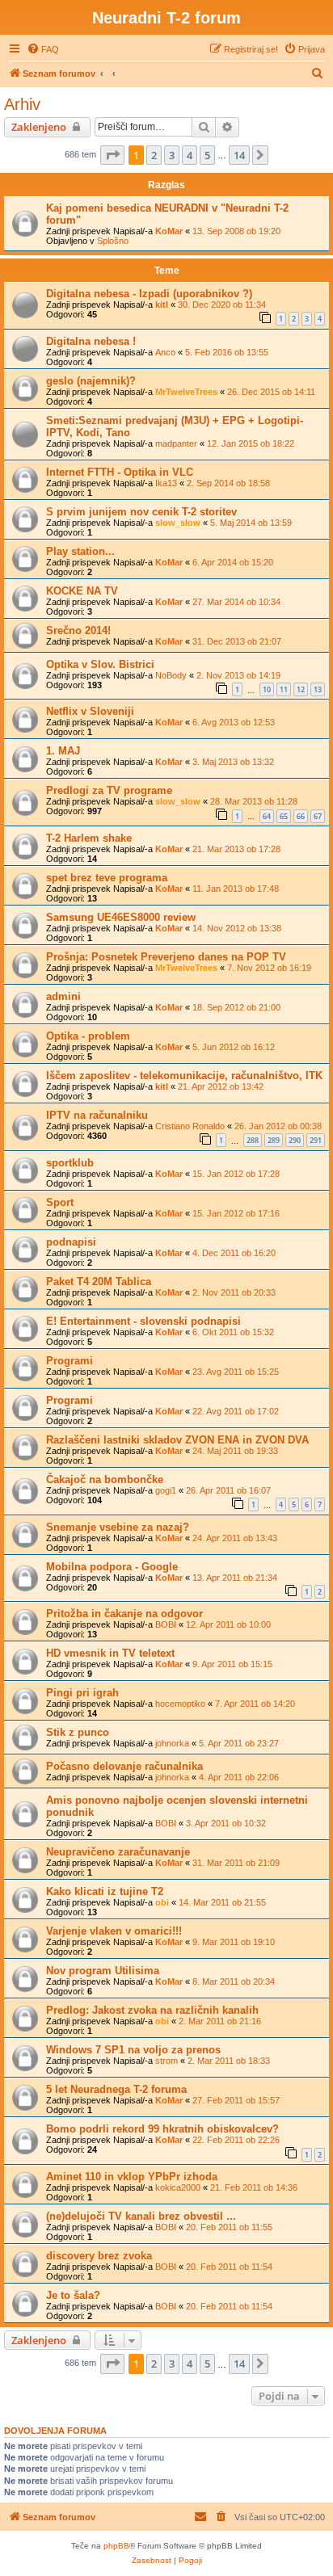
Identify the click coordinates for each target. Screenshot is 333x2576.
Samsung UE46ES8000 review (121, 917)
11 (284, 689)
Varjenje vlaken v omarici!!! (114, 1931)
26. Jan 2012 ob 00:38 (278, 1126)
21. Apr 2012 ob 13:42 (221, 1086)
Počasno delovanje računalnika (124, 1766)
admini (63, 996)
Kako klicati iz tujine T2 (105, 1891)
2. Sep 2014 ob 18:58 (228, 483)
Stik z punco (78, 1732)
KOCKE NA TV (82, 591)
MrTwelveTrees (186, 392)
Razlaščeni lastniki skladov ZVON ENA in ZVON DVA (177, 1440)
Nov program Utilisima (103, 1971)
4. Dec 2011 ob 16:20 (234, 1253)
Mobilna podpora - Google (112, 1567)
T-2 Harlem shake (89, 838)
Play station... (80, 551)
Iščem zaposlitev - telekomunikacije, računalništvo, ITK (184, 1076)
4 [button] (190, 155)
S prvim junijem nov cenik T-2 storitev (141, 512)
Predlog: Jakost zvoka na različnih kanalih (152, 2010)
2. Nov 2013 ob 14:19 (238, 675)
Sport (60, 1202)
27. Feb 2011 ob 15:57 (236, 2100)
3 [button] (172, 155)
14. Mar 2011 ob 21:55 (222, 1902)
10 (267, 689)
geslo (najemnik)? (91, 381)
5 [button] (207, 155)
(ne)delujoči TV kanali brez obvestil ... (141, 2216)
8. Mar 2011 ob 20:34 (234, 1981)
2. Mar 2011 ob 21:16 (220, 2021)
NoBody (171, 675)
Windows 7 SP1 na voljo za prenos (133, 2050)
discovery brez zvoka (99, 2256)
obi (162, 1902)
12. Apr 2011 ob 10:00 (228, 1624)
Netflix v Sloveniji (90, 711)
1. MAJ (63, 751)
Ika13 (166, 483)
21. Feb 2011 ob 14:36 (254, 2187)
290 (295, 1140)
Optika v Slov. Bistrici (100, 664)
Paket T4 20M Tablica (99, 1282)
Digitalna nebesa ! (91, 341)
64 (267, 816)
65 (284, 816)
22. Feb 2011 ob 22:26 (236, 2140)
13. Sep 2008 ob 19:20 (236, 231)
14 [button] (239, 155)
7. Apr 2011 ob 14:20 (255, 1704)
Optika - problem (88, 1036)
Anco (165, 352)
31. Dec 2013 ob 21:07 (237, 641)
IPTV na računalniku (97, 1115)
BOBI (166, 1624)
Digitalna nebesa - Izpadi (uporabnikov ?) (149, 294)
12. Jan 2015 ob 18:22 (251, 443)
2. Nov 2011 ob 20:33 (234, 1292)
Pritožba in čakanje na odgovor (124, 1614)
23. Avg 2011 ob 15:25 (236, 1372)
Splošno (113, 241)
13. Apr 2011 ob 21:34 (235, 1578)
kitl (162, 305)
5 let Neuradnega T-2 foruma (116, 2089)
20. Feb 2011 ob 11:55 (229, 2227)
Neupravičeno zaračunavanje (118, 1852)
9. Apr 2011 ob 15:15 (232, 1664)
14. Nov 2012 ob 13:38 (237, 928)
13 (318, 689)
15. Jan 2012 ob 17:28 (236, 1174)
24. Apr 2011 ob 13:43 (235, 1538)
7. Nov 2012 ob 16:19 (269, 968)
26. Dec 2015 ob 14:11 (271, 392)
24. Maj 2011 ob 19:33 (235, 1451)
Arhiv (22, 104)
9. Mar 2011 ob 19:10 (234, 1942)
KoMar (169, 231)
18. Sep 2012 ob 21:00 (236, 1007)
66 (301, 816)
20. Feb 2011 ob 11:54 (229, 2267)
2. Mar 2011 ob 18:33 (229, 2061)
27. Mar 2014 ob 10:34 (236, 602)
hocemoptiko (180, 1704)
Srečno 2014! (78, 630)
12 (301, 689)
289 (274, 1140)
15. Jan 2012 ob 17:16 (236, 1213)
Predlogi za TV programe (109, 790)
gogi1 (166, 1490)
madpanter (176, 443)
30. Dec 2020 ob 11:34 (222, 305)
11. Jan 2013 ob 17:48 (236, 889)
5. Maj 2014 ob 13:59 (251, 523)
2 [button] (154, 155)
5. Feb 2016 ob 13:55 (227, 352)
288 (253, 1140)
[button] (112, 155)
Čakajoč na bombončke (105, 1479)
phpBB (116, 2546)
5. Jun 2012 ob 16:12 (234, 1047)
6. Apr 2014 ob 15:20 (233, 562)
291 (316, 1140)
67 (318, 816)
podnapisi (71, 1242)
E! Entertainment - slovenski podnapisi (143, 1321)
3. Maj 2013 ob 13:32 (233, 762)
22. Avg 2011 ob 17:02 (236, 1411)
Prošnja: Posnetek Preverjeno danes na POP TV (166, 957)
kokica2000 (178, 2187)
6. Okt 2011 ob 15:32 (233, 1332)
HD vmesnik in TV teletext (110, 1653)
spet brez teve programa (107, 878)
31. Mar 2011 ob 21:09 (236, 1863)
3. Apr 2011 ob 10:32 (226, 1823)
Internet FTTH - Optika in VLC (120, 472)
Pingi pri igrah (82, 1693)
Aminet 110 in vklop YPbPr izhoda (132, 2177)
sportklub (70, 1163)
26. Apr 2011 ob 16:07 (228, 1490)
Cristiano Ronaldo (190, 1126)
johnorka (172, 1743)
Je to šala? (73, 2295)
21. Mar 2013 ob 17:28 (236, 849)
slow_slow (178, 523)
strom (166, 2061)
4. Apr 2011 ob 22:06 (239, 1777)
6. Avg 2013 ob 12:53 (234, 722)
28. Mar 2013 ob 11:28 (254, 801)
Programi (70, 1361)
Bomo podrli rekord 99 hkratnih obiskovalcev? (162, 2129)
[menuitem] (43, 49)
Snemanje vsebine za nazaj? (118, 1527)
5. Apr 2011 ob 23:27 (239, 1743)
